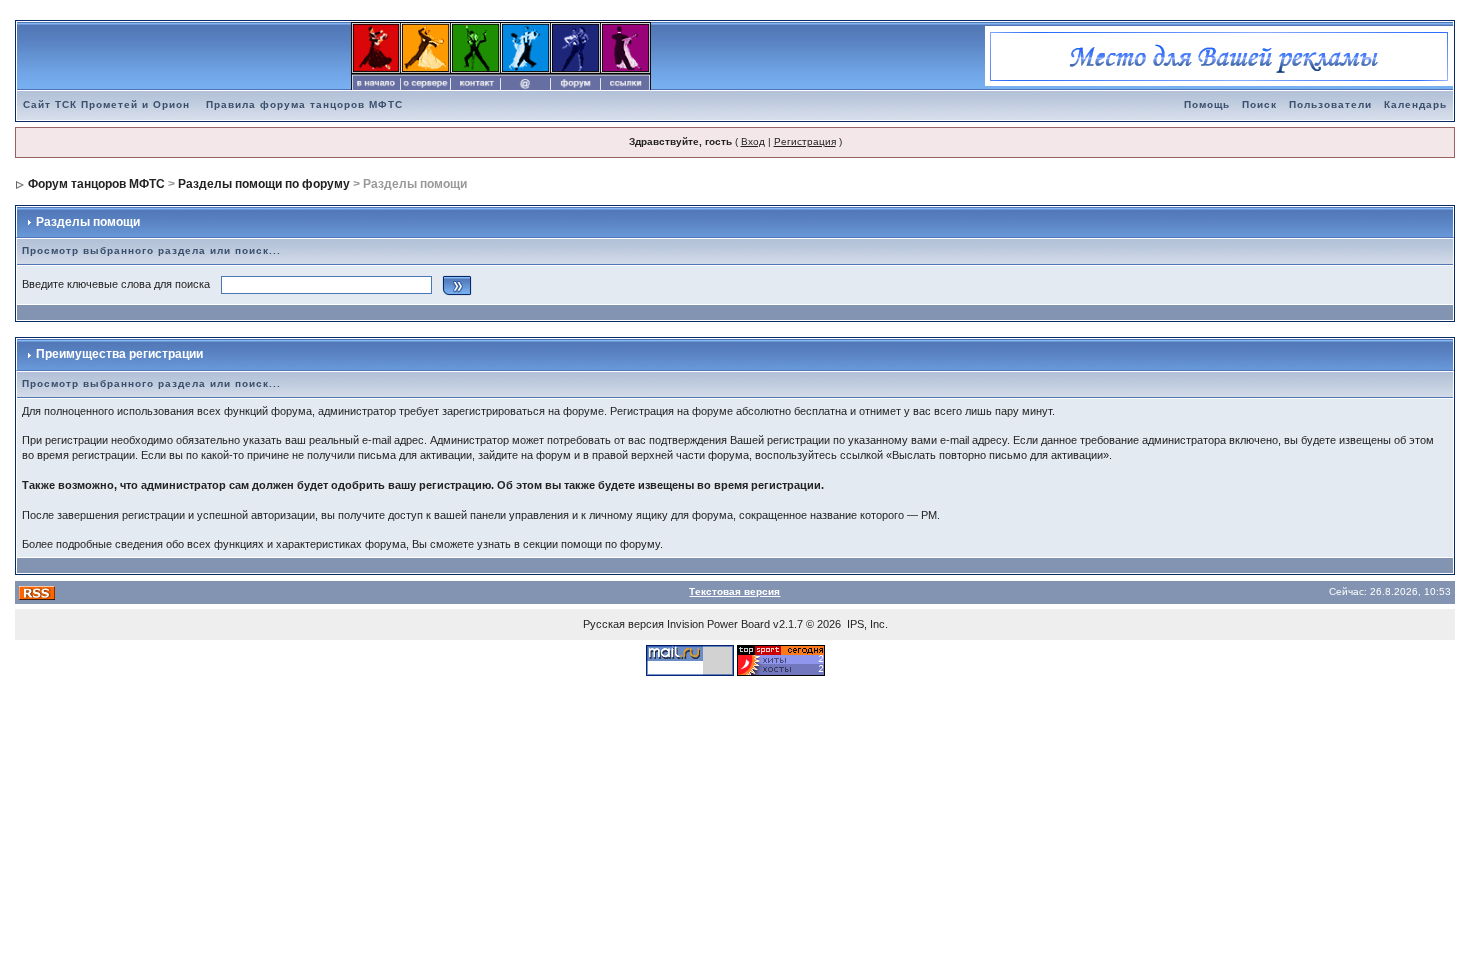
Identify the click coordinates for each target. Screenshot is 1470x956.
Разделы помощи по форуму (264, 184)
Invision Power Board (718, 624)
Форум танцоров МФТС (96, 184)
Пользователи (1330, 104)
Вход (753, 141)
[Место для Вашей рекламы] (1219, 55)
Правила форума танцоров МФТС (304, 104)
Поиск (1259, 104)
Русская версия (623, 624)
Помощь (1207, 104)
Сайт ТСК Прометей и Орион (106, 104)
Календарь (1415, 104)
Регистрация (805, 141)
